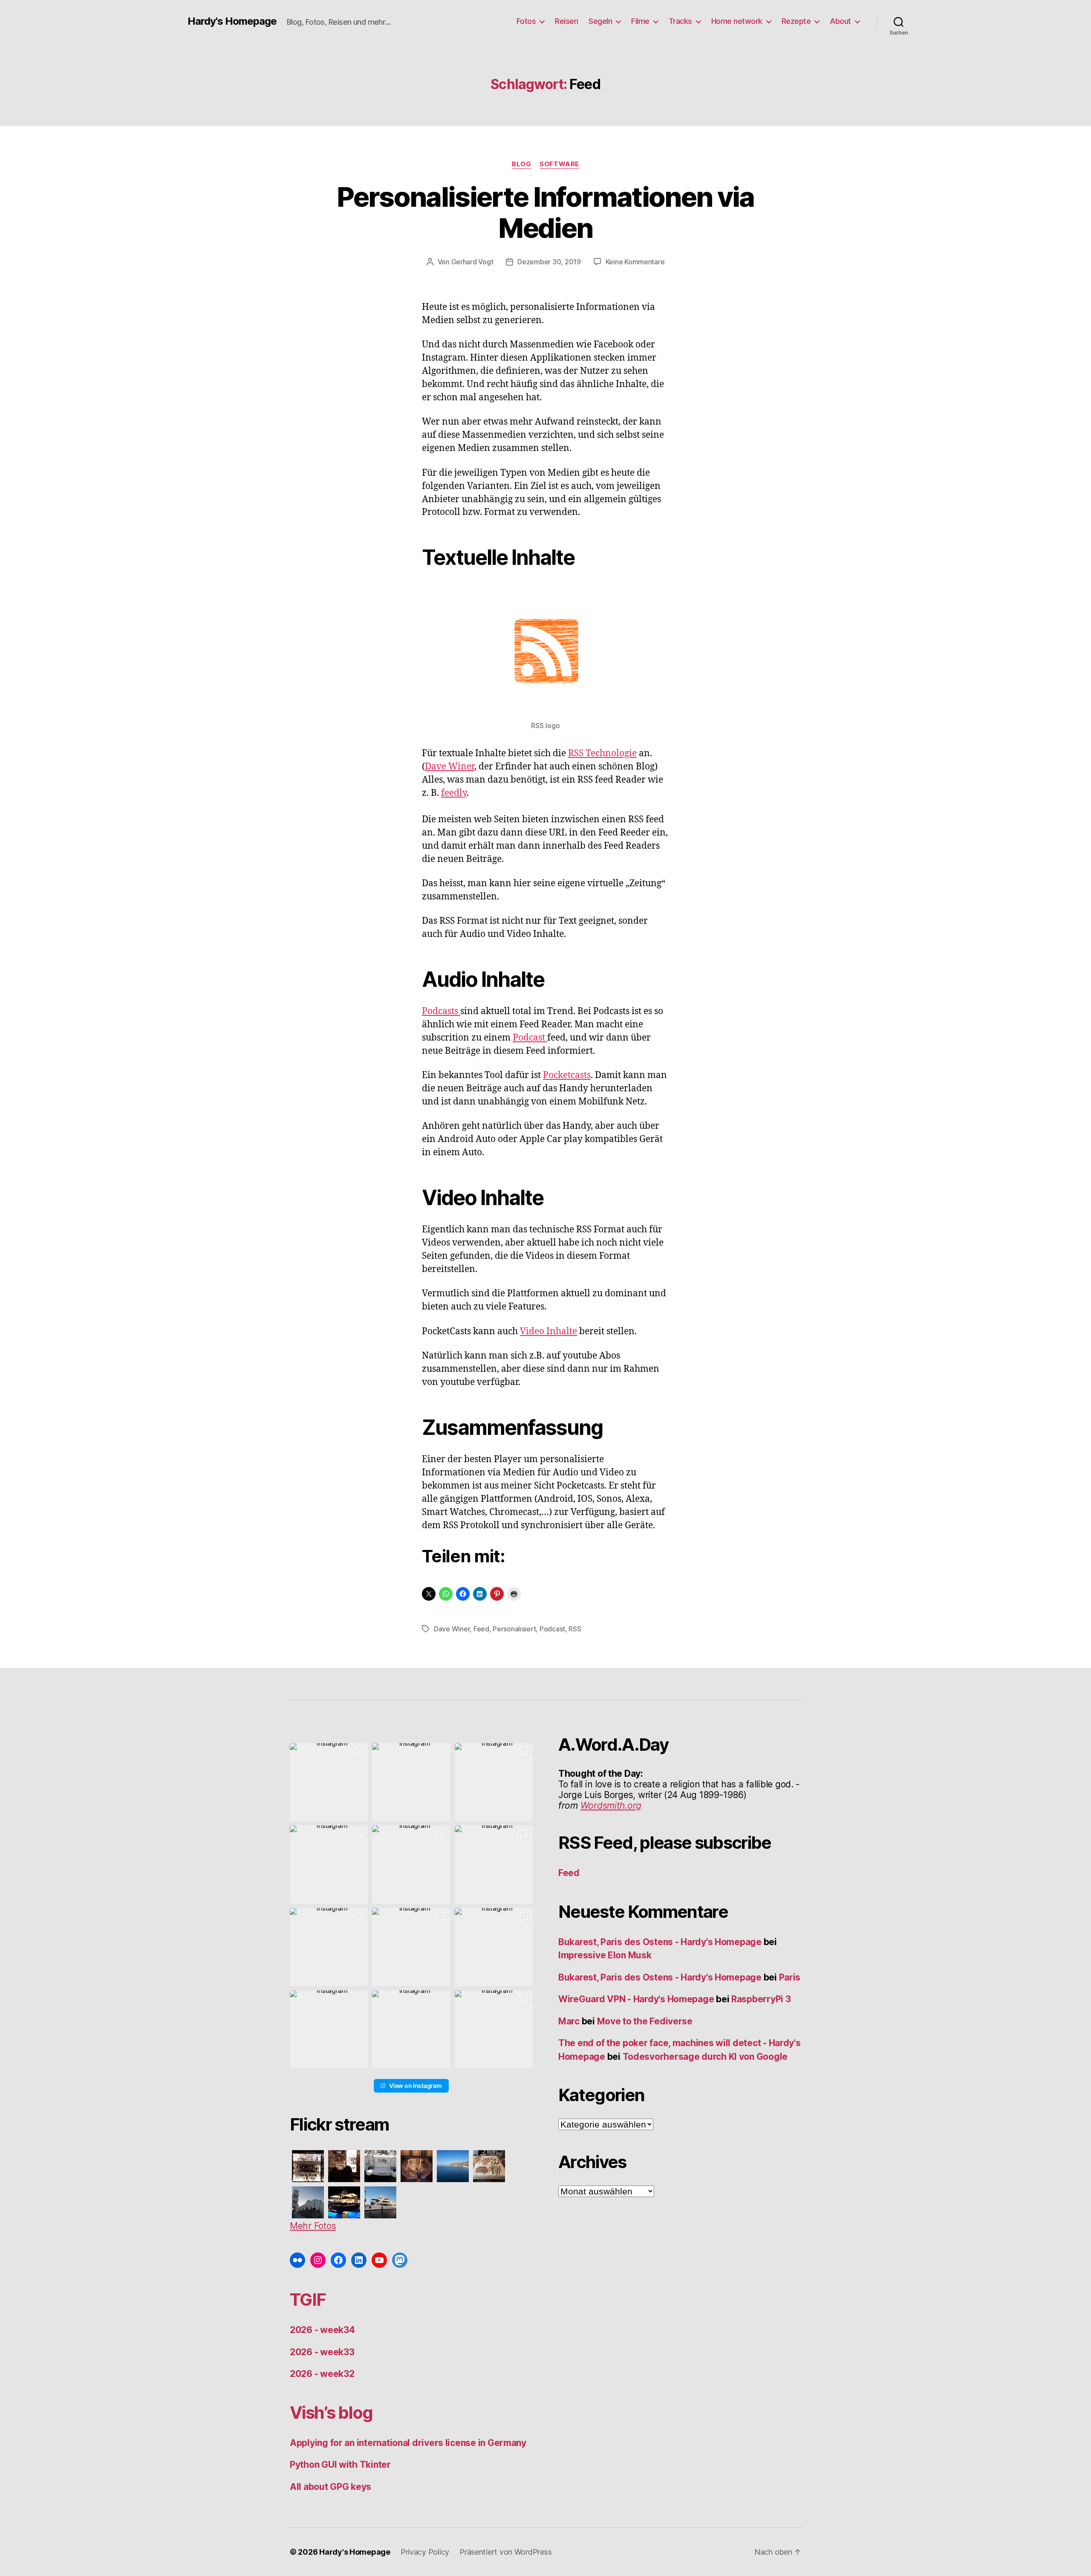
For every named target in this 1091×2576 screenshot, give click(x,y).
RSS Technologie (602, 753)
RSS (575, 1629)
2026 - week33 (322, 2352)
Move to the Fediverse (645, 2021)
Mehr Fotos (313, 2226)
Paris (790, 1977)
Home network (737, 21)
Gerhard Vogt (472, 262)
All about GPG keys (330, 2487)
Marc (569, 2021)
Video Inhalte (548, 1331)
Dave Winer (450, 767)
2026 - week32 (322, 2374)
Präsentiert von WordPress (505, 2552)
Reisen (566, 21)
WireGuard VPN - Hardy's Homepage (636, 1999)
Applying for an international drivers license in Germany (408, 2443)
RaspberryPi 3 (761, 1999)
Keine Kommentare (635, 262)
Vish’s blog (331, 2413)
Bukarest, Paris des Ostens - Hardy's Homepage (660, 1942)
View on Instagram (415, 2086)
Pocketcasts (567, 1075)
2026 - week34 (322, 2330)
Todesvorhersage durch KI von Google (705, 2057)
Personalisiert (514, 1629)
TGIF (308, 2300)
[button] (329, 1782)
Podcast (530, 1038)
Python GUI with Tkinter (340, 2465)
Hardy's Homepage (232, 21)
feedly (454, 793)
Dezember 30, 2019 (549, 262)
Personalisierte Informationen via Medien (545, 212)
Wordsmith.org (611, 1806)
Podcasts (441, 1011)
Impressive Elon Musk (606, 1955)
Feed (481, 1629)
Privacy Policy (425, 2552)
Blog (521, 164)
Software (559, 164)
